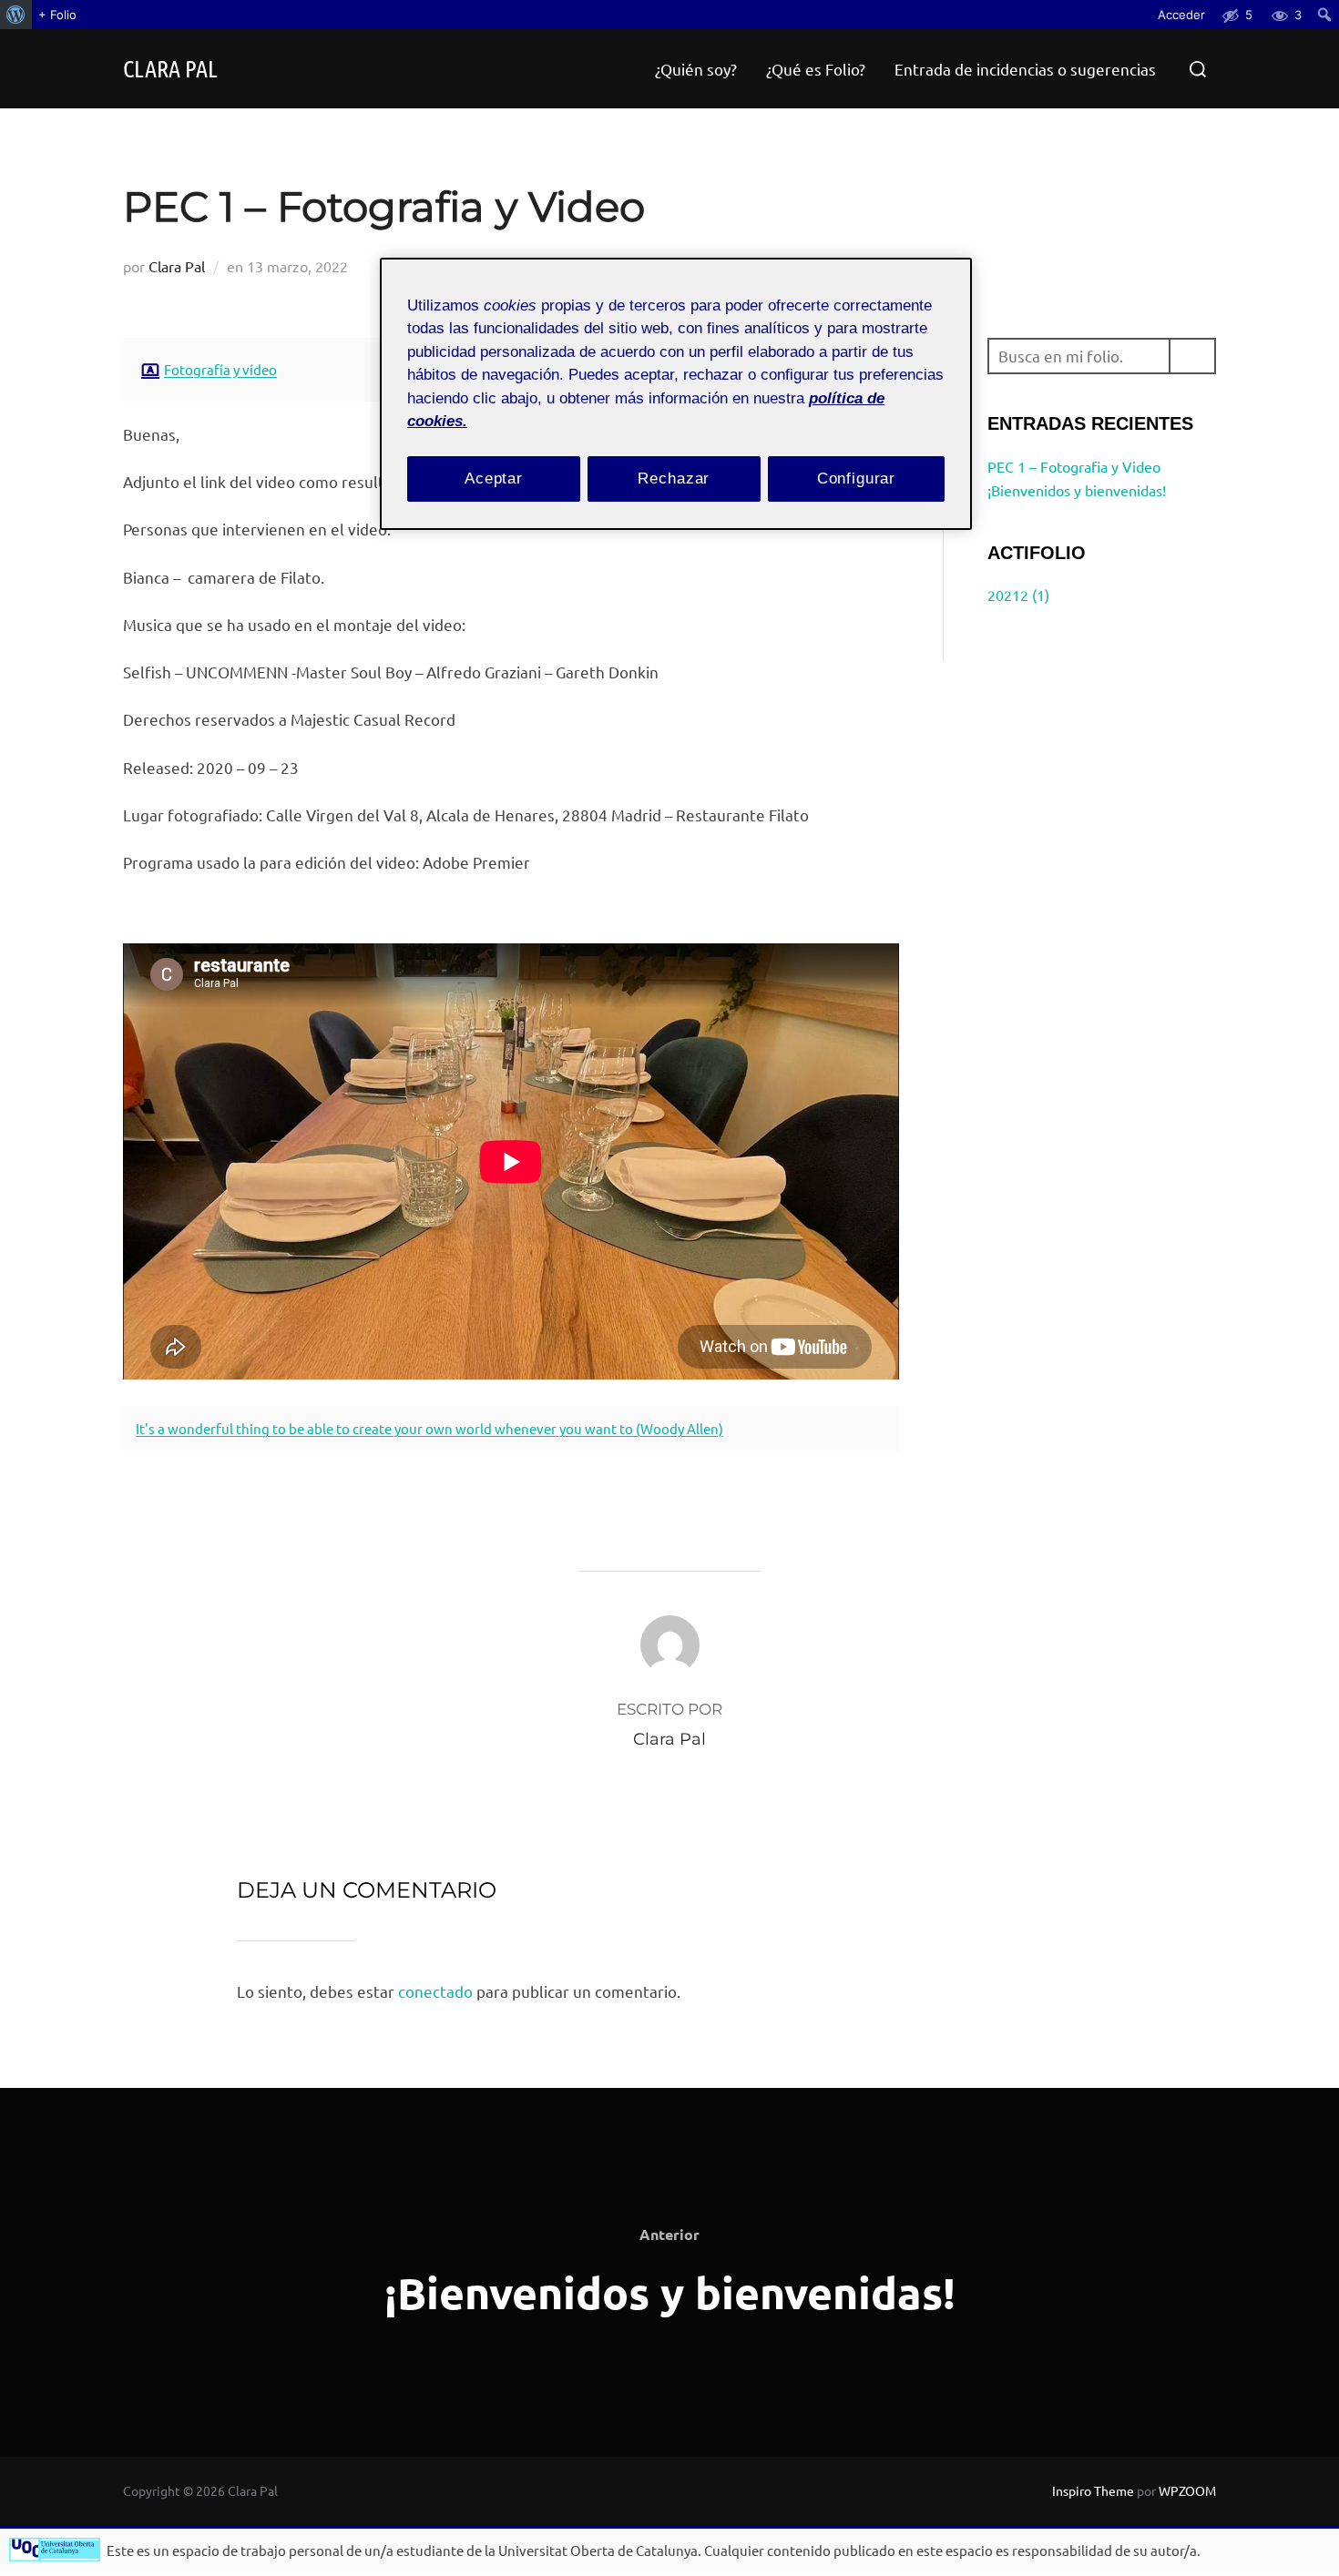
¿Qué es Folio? (816, 69)
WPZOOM (1187, 2490)
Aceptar (494, 479)
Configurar (857, 479)
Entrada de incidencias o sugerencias (1025, 69)
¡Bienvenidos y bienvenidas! (1077, 490)
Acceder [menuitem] (1181, 15)
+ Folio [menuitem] (57, 15)
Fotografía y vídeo (220, 369)
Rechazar (674, 479)
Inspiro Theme (1093, 2490)
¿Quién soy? (696, 69)
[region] (676, 394)
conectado (435, 1991)
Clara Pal (170, 68)
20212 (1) (1018, 595)
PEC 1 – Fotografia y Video (1074, 466)
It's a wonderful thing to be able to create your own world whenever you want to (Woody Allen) (429, 1428)
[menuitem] (16, 15)
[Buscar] (1192, 356)
